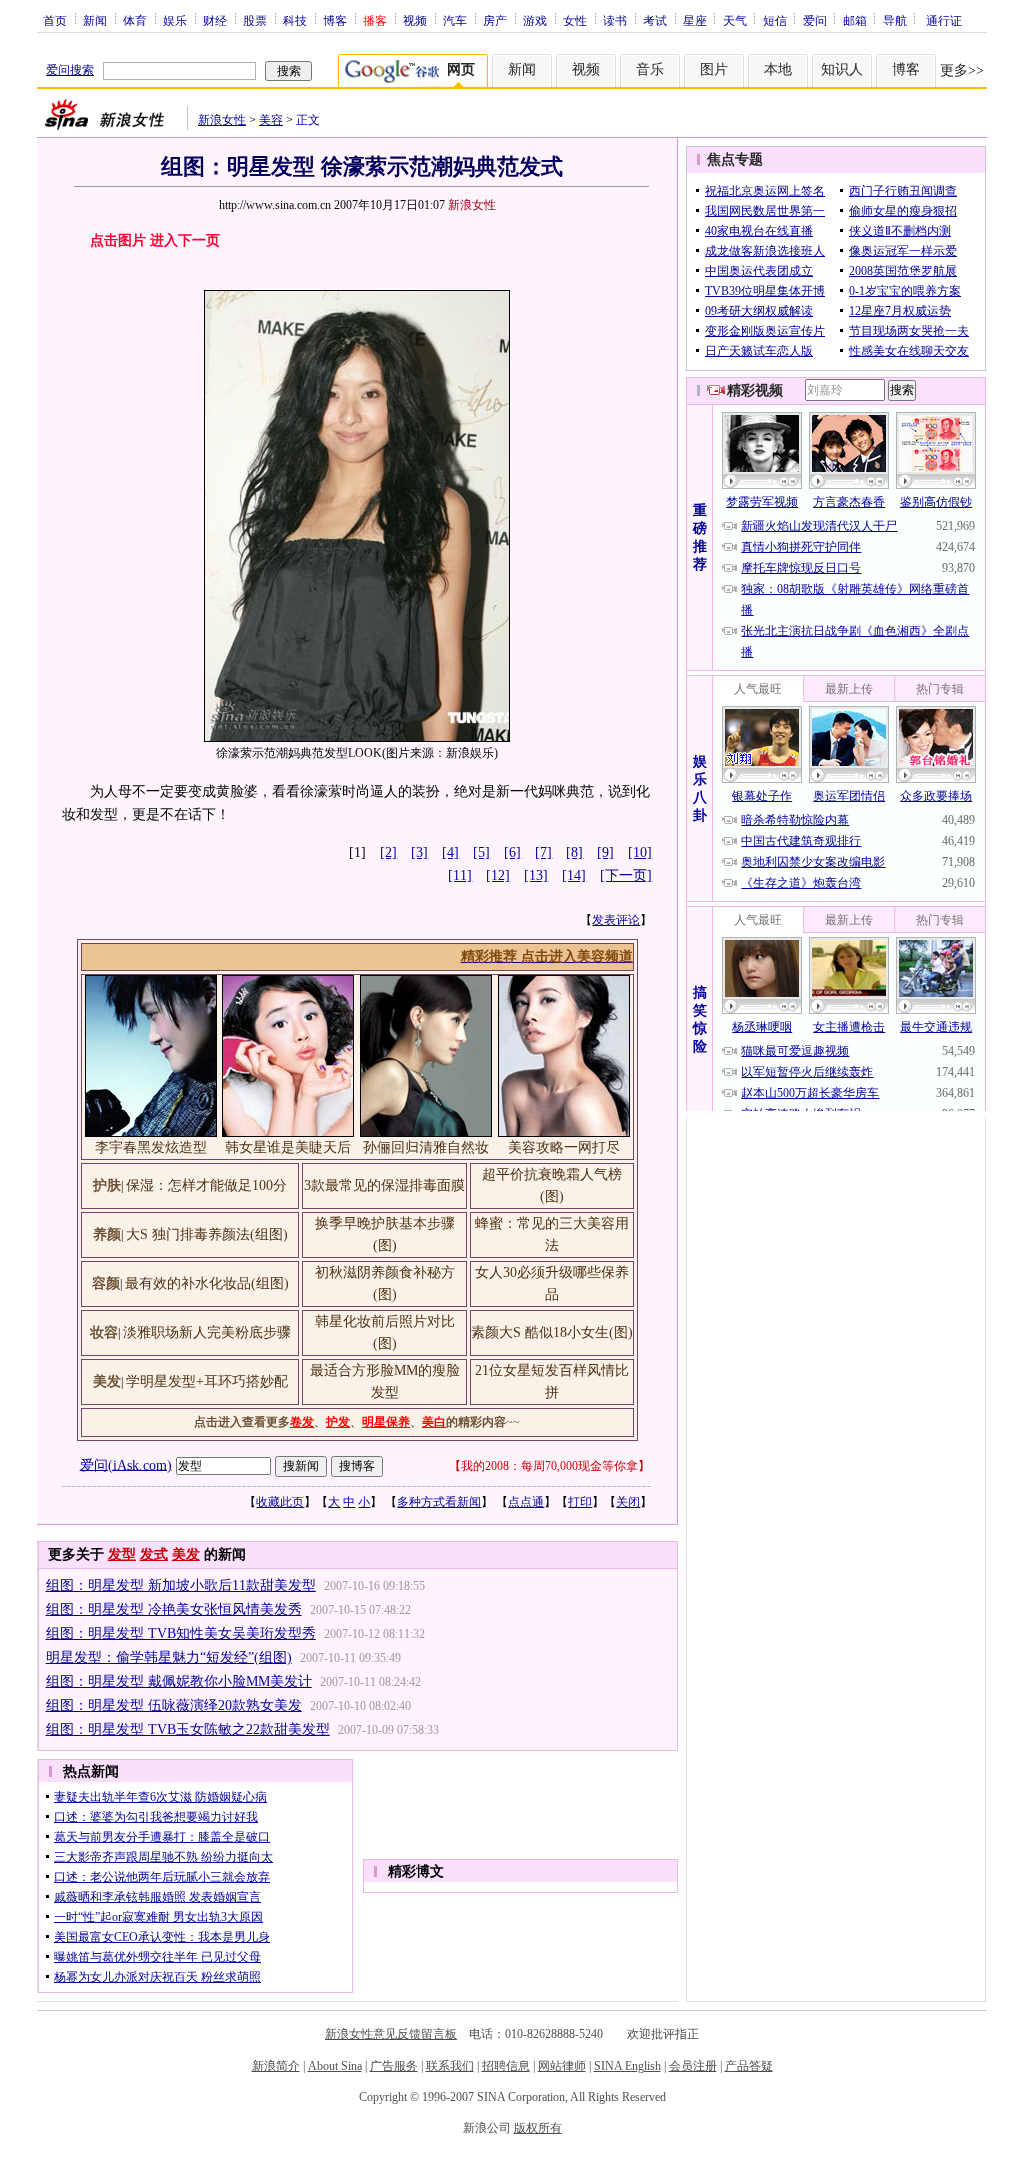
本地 (778, 69)
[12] (498, 875)
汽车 (455, 20)
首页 (55, 20)
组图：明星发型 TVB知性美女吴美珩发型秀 (181, 1633)
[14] (574, 875)
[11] (460, 875)
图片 (714, 69)
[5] (481, 852)
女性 (575, 20)
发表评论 (616, 920)
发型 (122, 1554)
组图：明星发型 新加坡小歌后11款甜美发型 (181, 1585)
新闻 (95, 20)
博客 (335, 20)
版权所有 (538, 2128)
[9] (605, 852)
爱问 (815, 20)
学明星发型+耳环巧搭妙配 (207, 1381)
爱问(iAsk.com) (126, 1464)
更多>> (962, 70)
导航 (895, 20)
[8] (574, 852)
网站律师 (562, 2066)
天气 (735, 20)
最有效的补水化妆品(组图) (207, 1283)
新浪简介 (276, 2066)
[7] (543, 852)
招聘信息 (506, 2066)
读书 (615, 20)
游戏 (535, 20)
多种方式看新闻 (439, 1502)
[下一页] (626, 875)
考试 (655, 20)
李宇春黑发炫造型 (151, 1147)
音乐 (650, 69)
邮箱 (855, 20)
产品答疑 (749, 2066)
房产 (495, 20)
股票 (255, 20)
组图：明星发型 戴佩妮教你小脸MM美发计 (179, 1681)
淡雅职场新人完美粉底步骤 (207, 1332)
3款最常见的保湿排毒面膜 (384, 1185)
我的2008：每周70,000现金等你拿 (549, 1466)
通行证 (944, 20)
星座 (695, 20)
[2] (388, 852)
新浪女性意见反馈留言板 (391, 2034)
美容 (271, 120)
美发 (186, 1554)
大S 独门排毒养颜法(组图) (207, 1234)
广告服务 (394, 2066)
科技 (295, 20)
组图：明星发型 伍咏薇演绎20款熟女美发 (174, 1705)
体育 (135, 20)
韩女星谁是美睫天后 (288, 1147)
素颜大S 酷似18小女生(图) (552, 1332)
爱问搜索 (70, 70)
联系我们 (450, 2066)
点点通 (526, 1502)
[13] (536, 875)
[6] (512, 852)
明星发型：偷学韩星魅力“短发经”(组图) (169, 1657)
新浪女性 (222, 120)
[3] (419, 852)
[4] (450, 852)
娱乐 (175, 20)
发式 (154, 1554)
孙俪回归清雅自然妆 (426, 1147)
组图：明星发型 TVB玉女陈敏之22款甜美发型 (188, 1729)
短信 (775, 20)
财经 (215, 20)
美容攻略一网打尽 (564, 1147)
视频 (415, 20)
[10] (640, 852)
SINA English (627, 2066)
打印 (580, 1502)
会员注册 (693, 2066)
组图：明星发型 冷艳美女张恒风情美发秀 (174, 1609)
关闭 (628, 1502)
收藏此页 (280, 1502)
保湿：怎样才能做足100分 (206, 1185)
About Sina (335, 2066)
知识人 (842, 69)
